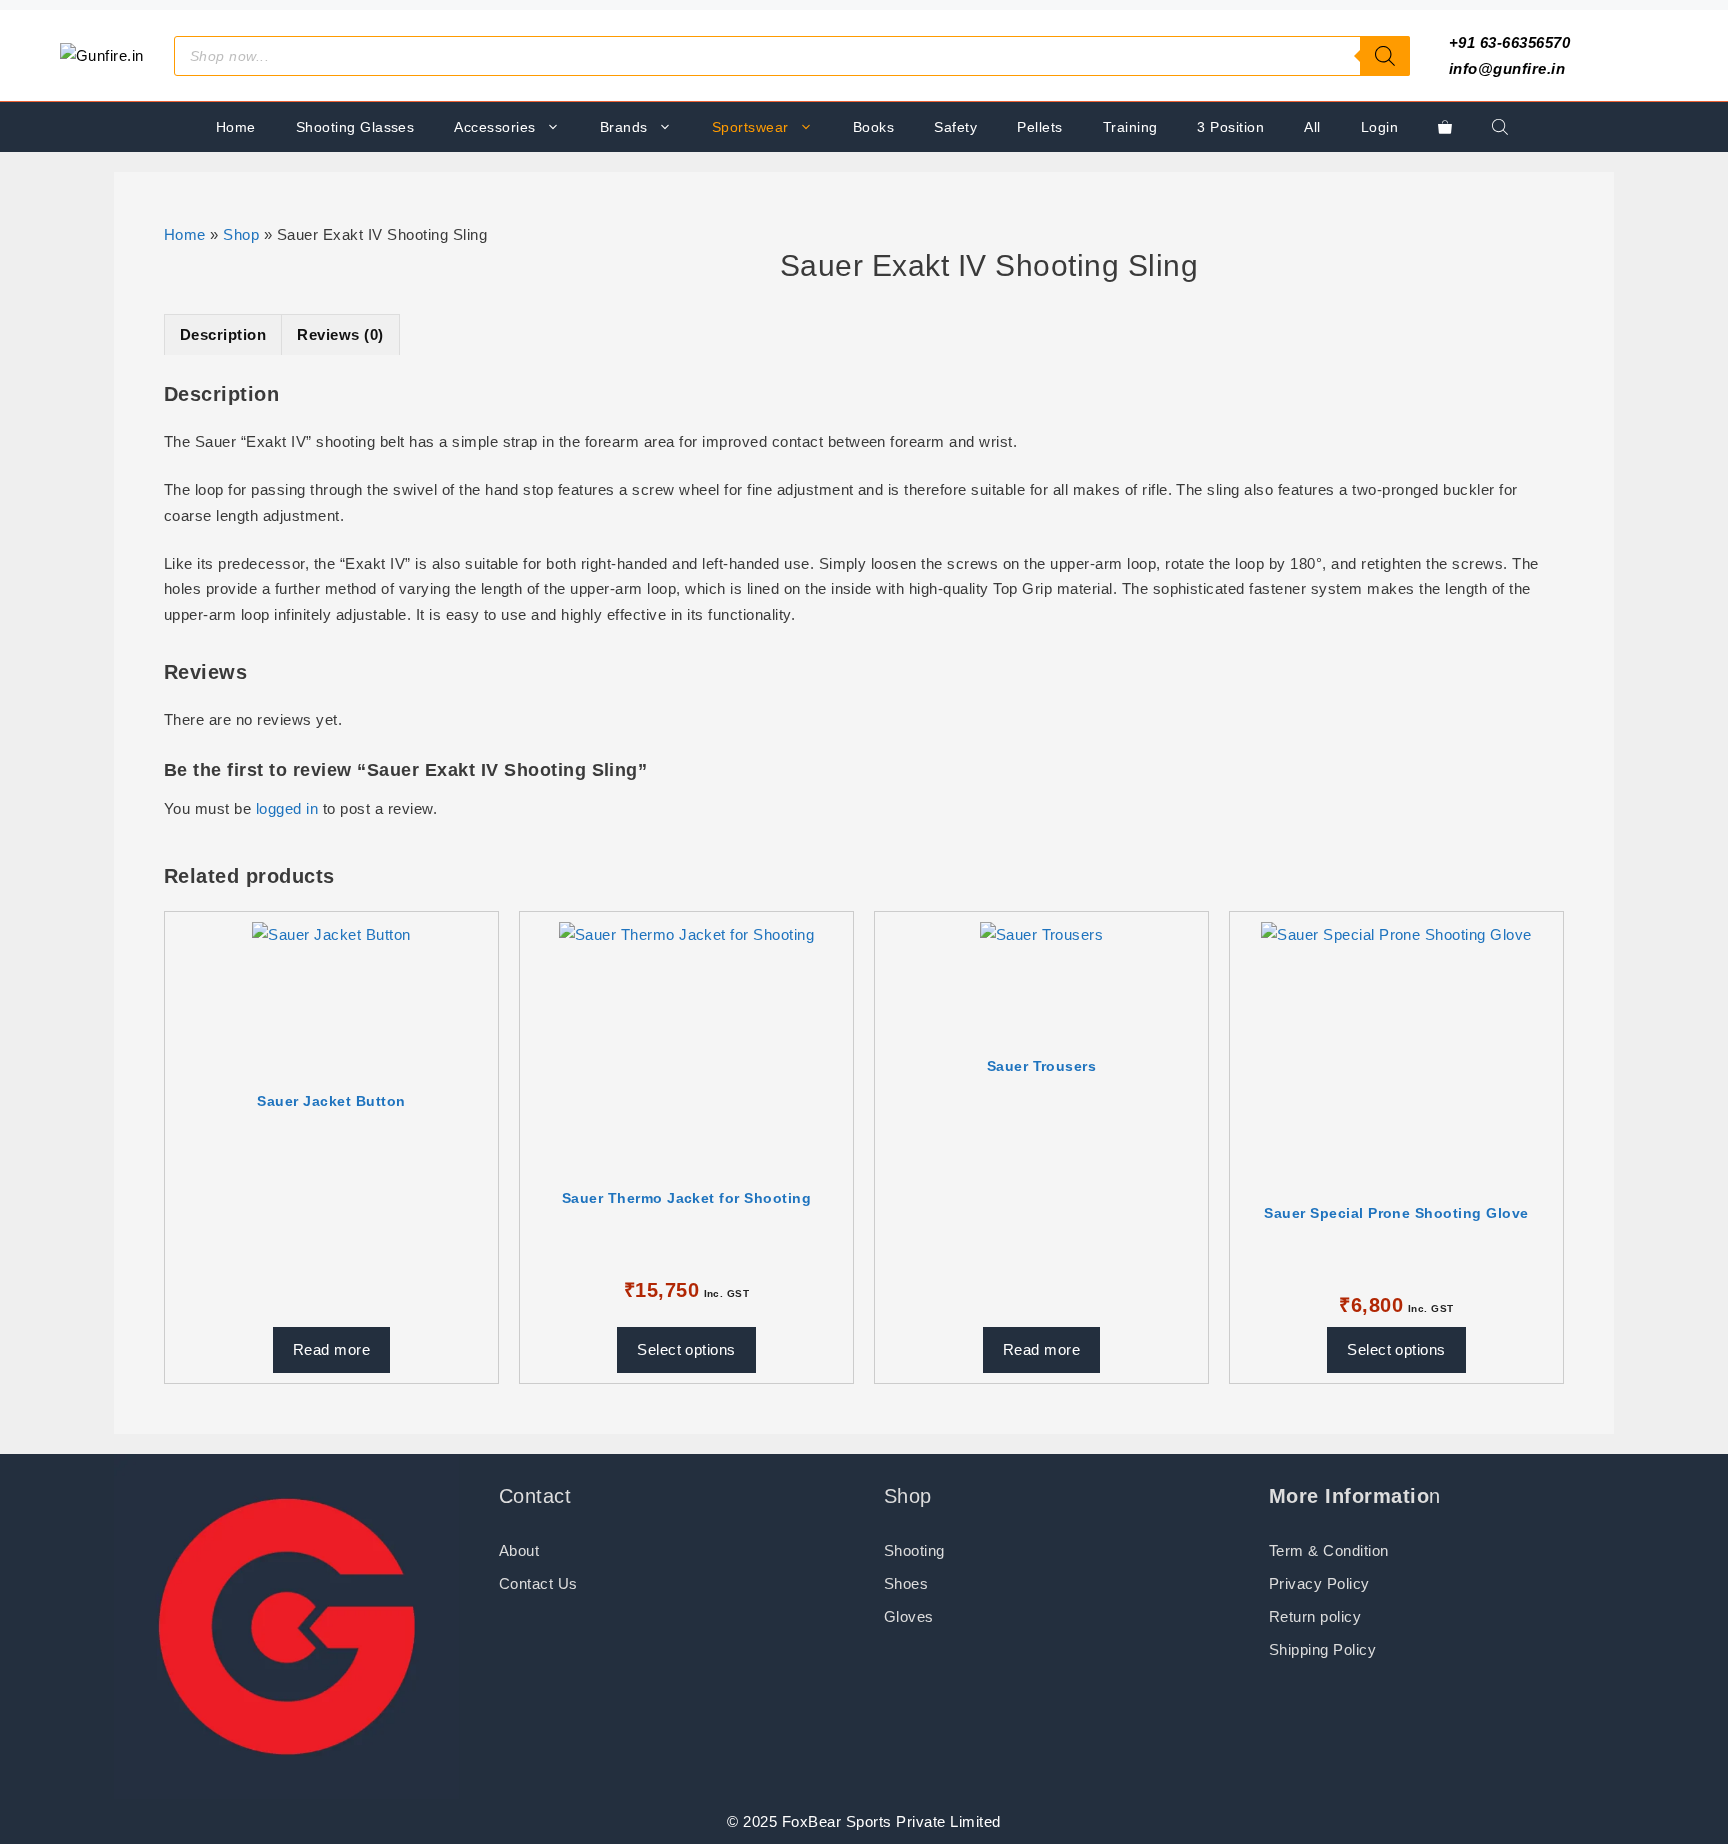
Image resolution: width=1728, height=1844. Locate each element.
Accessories (494, 127)
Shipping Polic (1318, 1649)
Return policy (1315, 1616)
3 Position (1230, 127)
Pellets (1039, 127)
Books (873, 127)
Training (1130, 127)
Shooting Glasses (355, 127)
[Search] (1385, 56)
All (1312, 127)
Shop (241, 234)
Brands (624, 127)
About (519, 1550)
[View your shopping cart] (1445, 127)
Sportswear (750, 127)
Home (236, 127)
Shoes (906, 1583)
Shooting (914, 1550)
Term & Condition (1329, 1550)
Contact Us (538, 1583)
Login (1379, 127)
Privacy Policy (1319, 1583)
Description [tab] (223, 334)
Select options (686, 1349)
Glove (904, 1616)
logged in (287, 808)
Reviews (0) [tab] (340, 334)
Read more (331, 1349)
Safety (955, 127)
